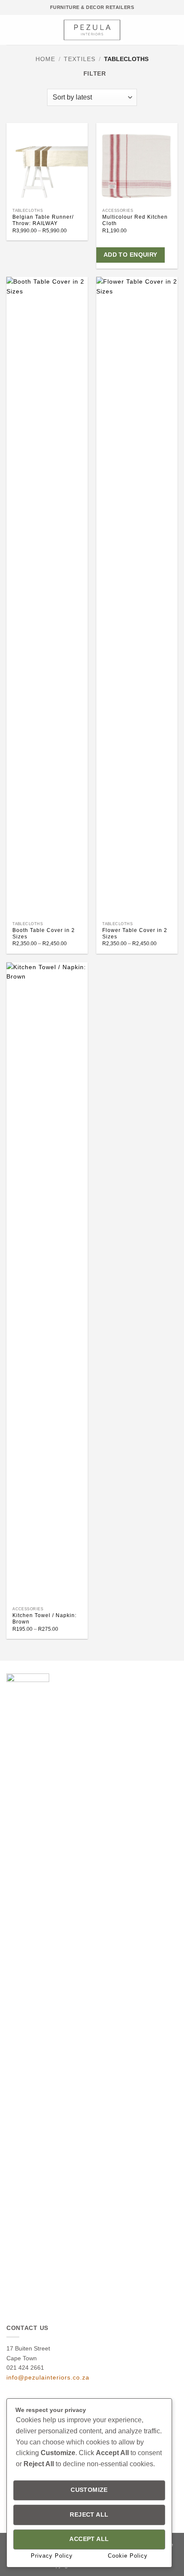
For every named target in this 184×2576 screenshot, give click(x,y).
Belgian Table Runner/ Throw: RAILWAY (43, 220)
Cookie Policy (128, 2556)
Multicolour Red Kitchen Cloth (135, 220)
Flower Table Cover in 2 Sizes (135, 933)
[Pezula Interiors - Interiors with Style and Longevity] (92, 30)
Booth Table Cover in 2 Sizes (44, 933)
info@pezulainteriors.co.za (48, 2377)
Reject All (89, 2515)
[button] (11, 30)
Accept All (89, 2539)
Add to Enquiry (131, 255)
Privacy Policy (52, 2556)
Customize (89, 2490)
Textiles (80, 59)
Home (45, 59)
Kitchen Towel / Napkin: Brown (45, 1619)
